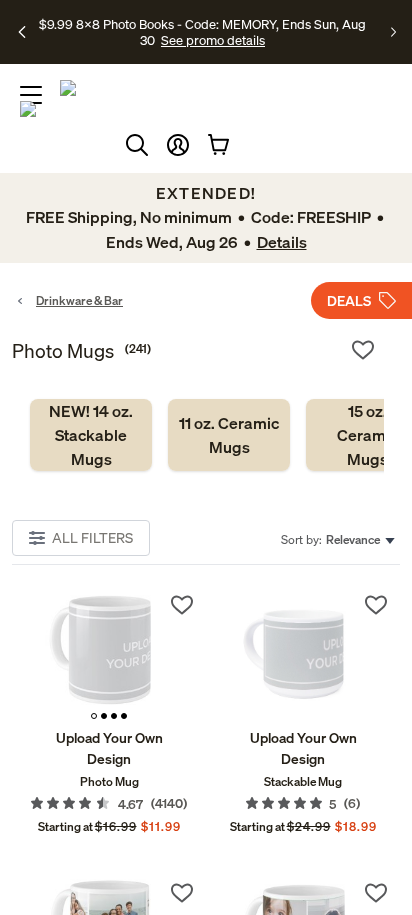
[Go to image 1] (94, 716)
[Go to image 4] (124, 716)
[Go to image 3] (114, 716)
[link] (91, 435)
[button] (178, 145)
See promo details (213, 40)
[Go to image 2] (104, 716)
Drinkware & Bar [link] (79, 300)
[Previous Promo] (23, 32)
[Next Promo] (393, 32)
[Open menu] (31, 95)
